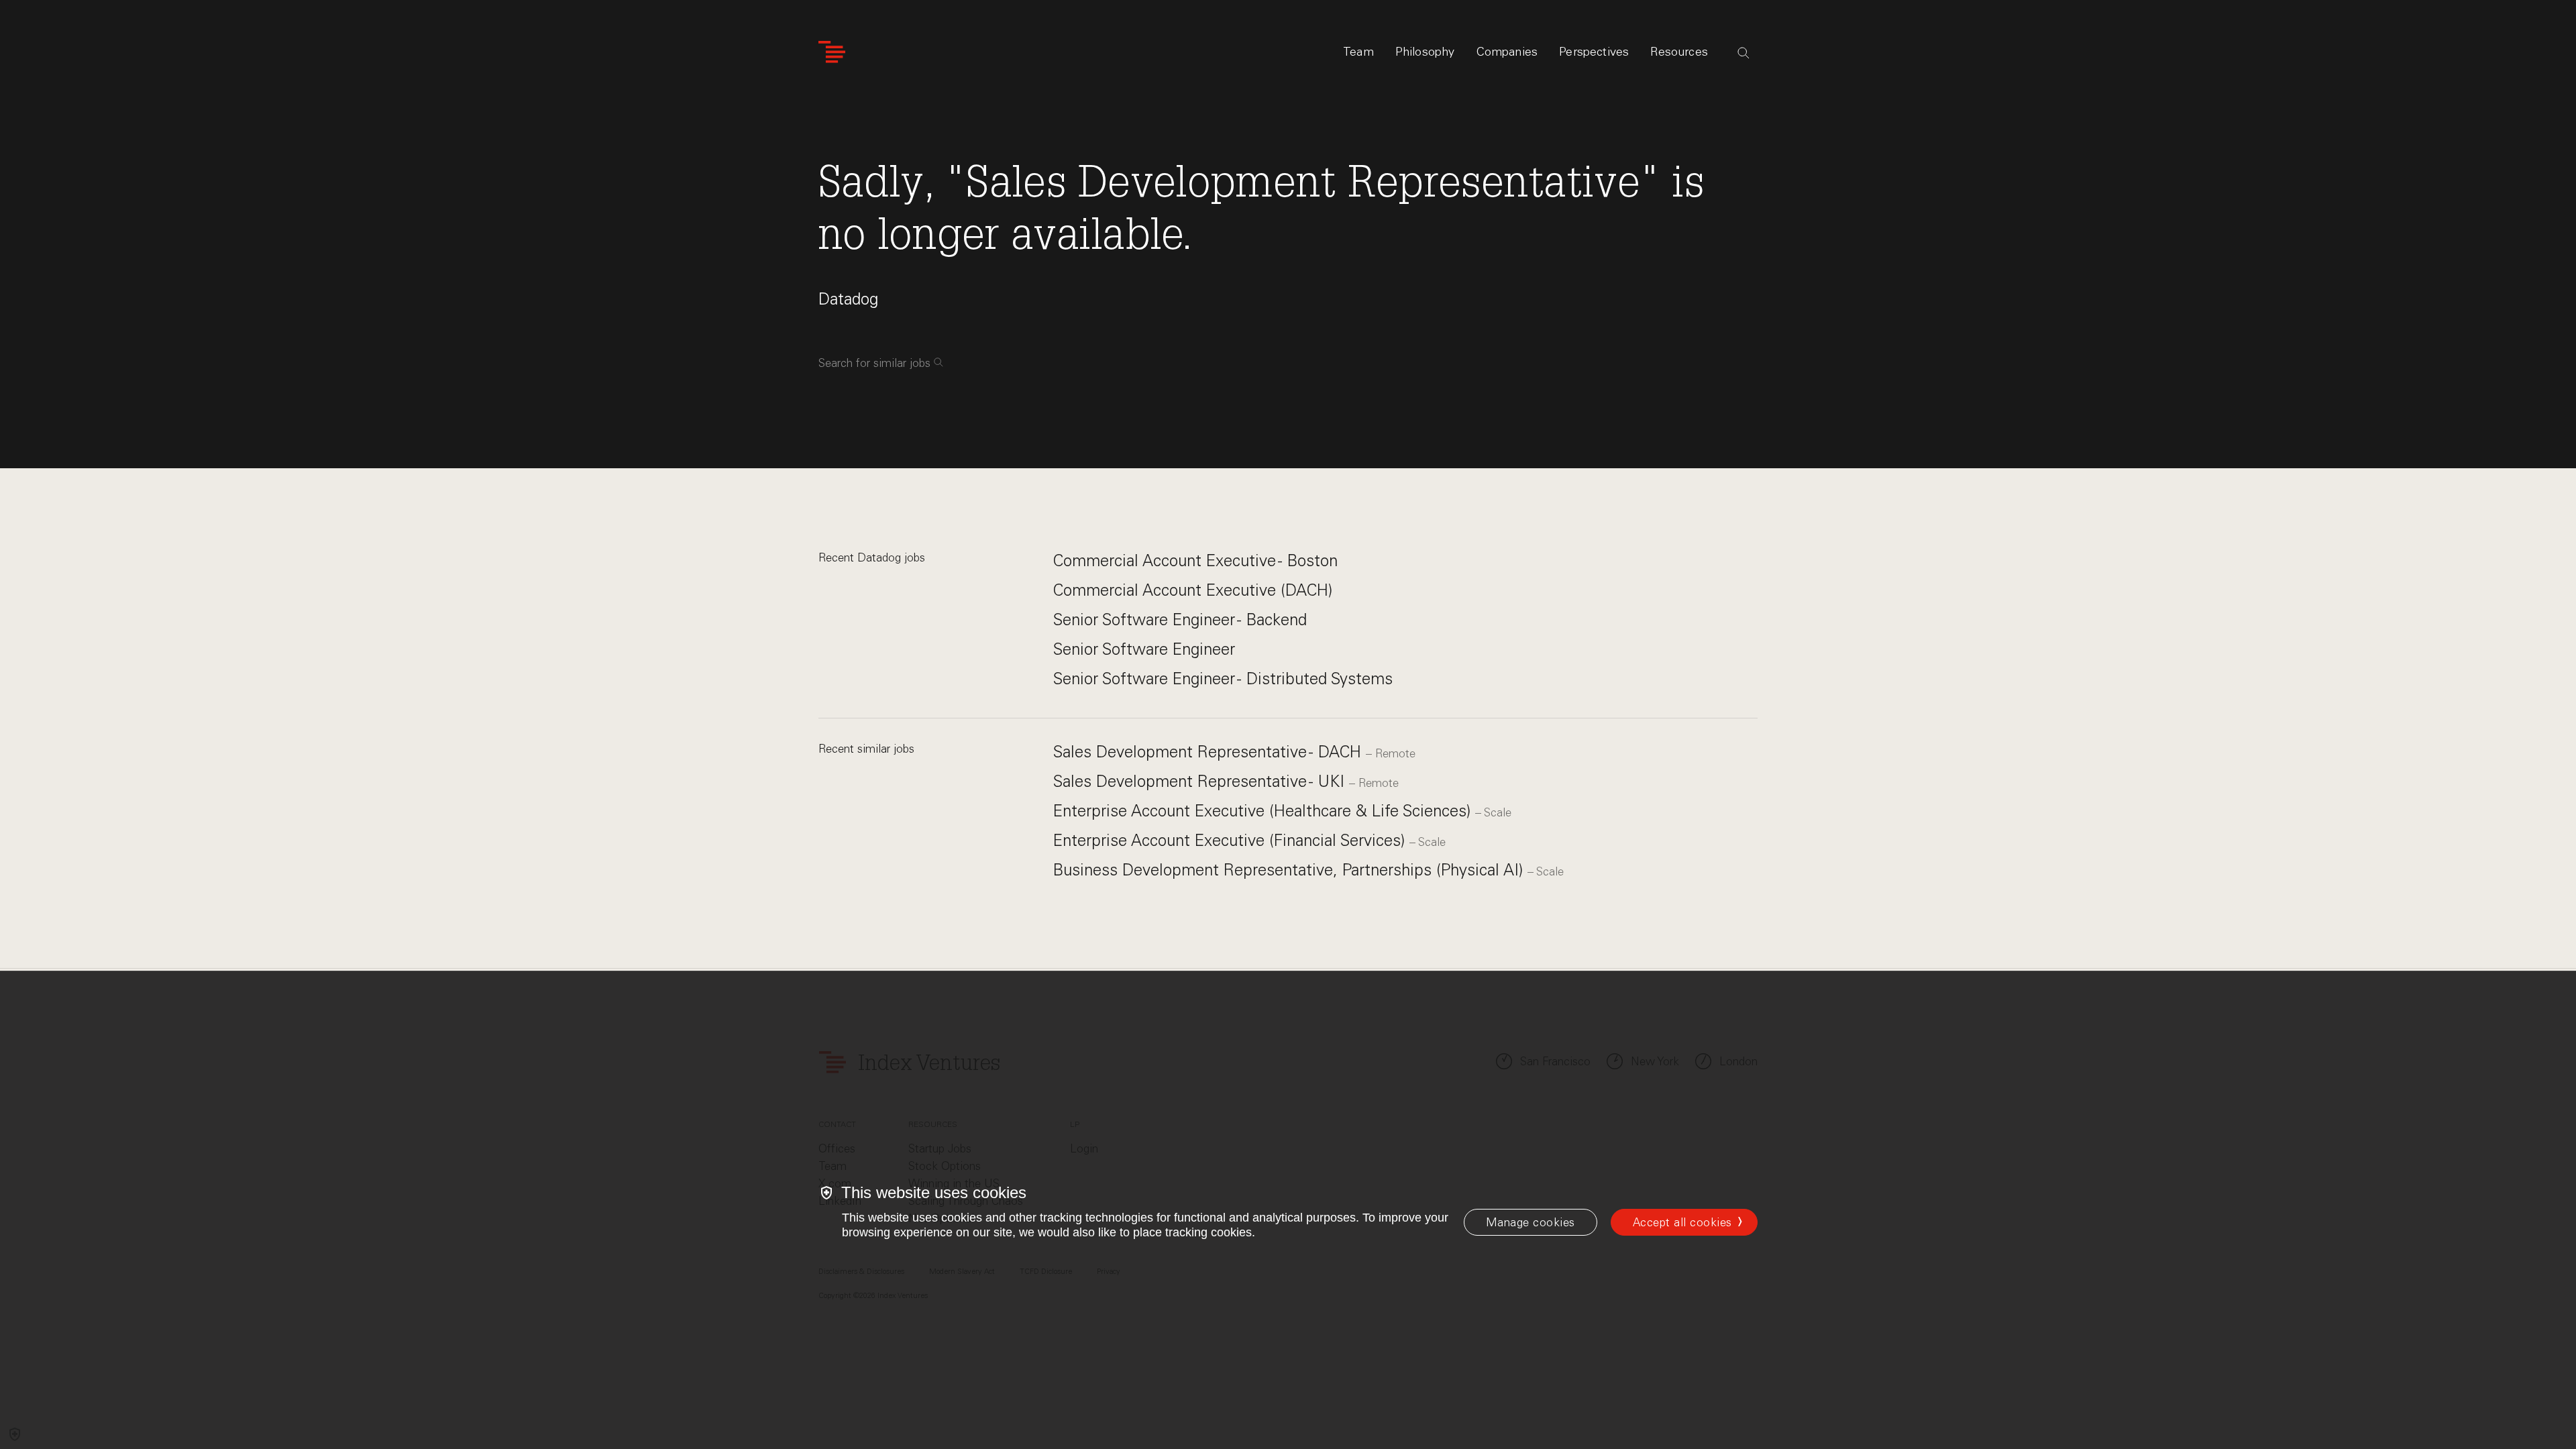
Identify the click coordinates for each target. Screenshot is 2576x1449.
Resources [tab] (1679, 52)
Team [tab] (1358, 52)
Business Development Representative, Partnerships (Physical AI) (1290, 870)
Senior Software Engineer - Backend (1180, 620)
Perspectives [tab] (1594, 52)
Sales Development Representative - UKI (1201, 781)
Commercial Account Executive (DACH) (1193, 590)
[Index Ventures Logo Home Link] (832, 52)
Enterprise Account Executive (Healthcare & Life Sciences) (1264, 811)
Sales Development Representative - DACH (1210, 752)
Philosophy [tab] (1425, 52)
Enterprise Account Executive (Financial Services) (1231, 840)
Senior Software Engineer (1144, 649)
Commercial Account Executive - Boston (1195, 560)
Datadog (848, 299)
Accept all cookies (1682, 1222)
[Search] (1743, 53)
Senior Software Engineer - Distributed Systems (1223, 679)
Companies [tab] (1507, 52)
